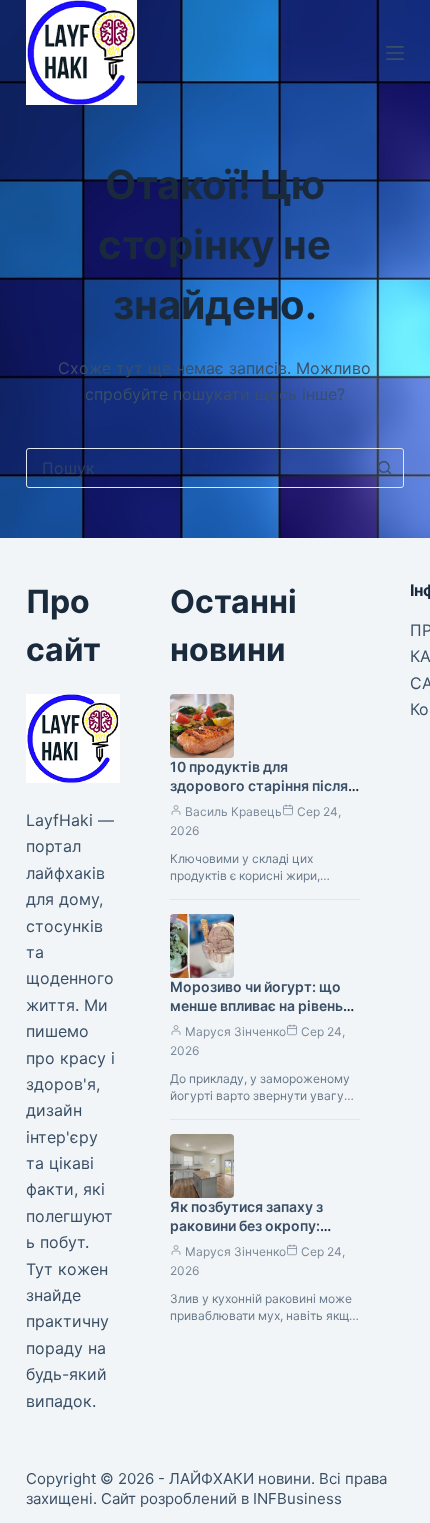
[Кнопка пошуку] (384, 468)
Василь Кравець (233, 811)
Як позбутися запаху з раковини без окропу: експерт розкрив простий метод (259, 1235)
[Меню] (395, 53)
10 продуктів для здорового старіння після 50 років (259, 785)
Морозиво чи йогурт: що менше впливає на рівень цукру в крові (256, 1005)
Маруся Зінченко (235, 1031)
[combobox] (196, 468)
